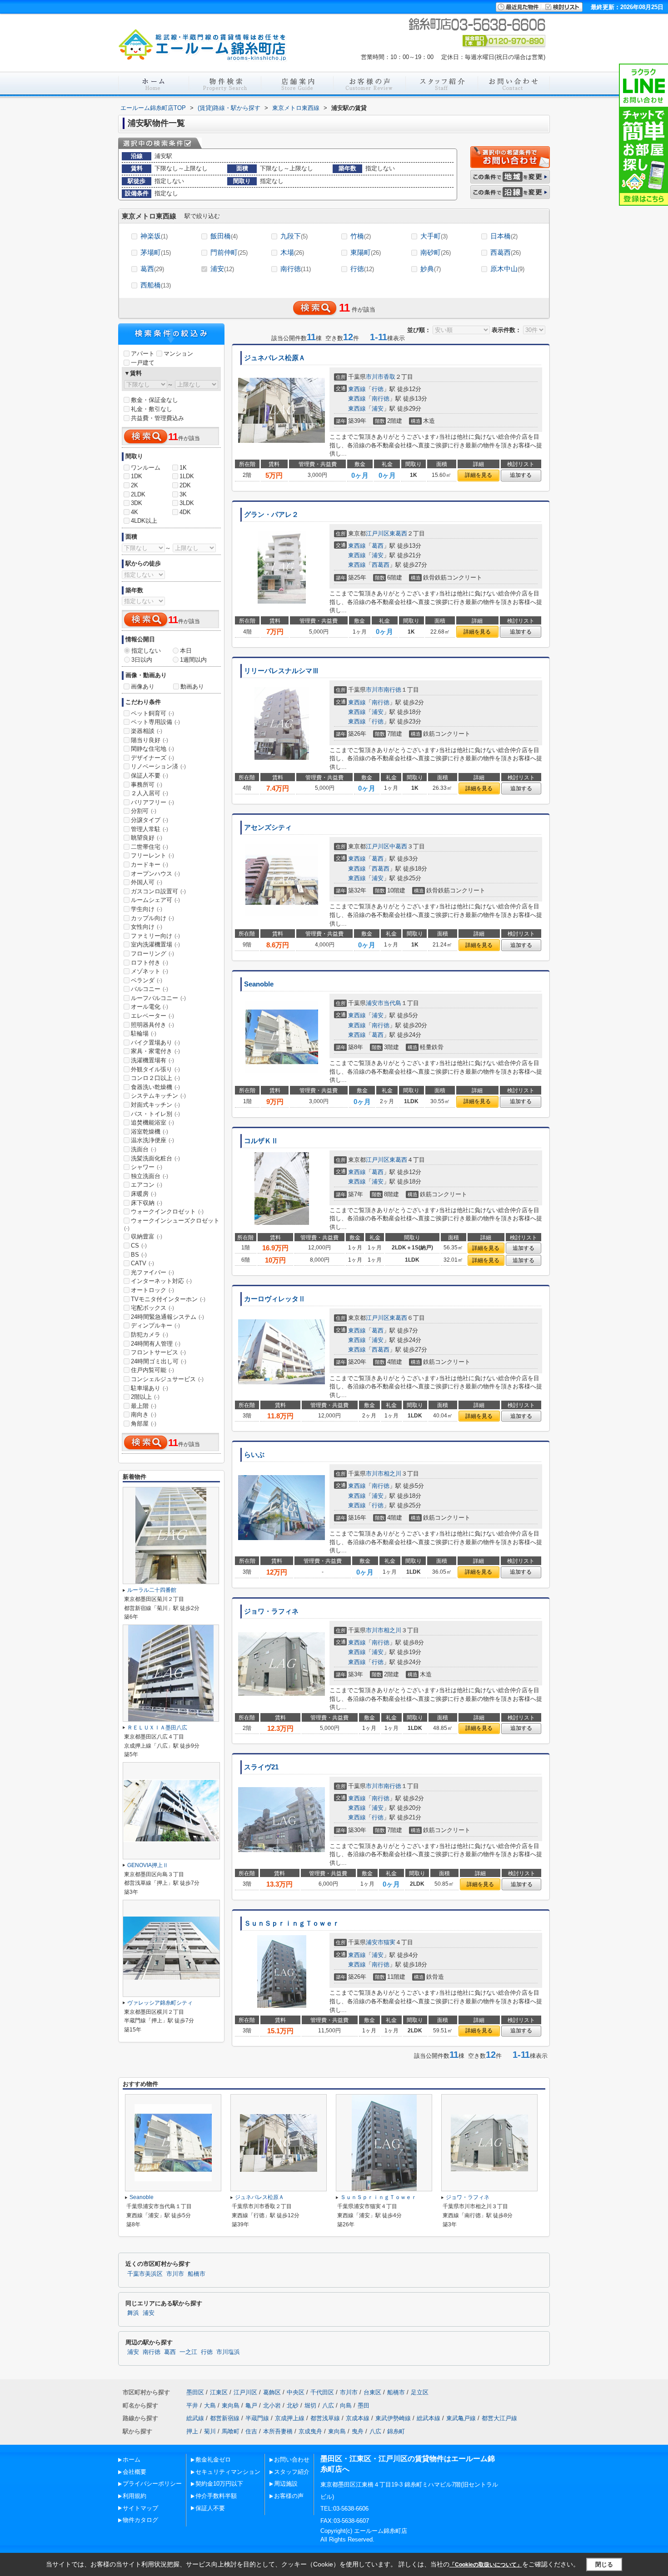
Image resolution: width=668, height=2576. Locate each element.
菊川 (210, 2431)
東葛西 (398, 533)
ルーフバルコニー (158, 998)
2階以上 (145, 1397)
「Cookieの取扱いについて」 (486, 2565)
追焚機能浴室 (152, 1122)
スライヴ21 (261, 1767)
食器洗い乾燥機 (155, 1087)
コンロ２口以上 (155, 1078)
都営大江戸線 (499, 2418)
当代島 (392, 1003)
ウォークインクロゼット (167, 1211)
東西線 (357, 389)
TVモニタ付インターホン (168, 1299)
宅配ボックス (152, 1308)
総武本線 (429, 2418)
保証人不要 (150, 775)
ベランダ (147, 980)
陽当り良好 (150, 740)
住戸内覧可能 (152, 1370)
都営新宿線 (225, 2418)
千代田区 (322, 2392)
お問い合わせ (292, 2460)
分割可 (144, 811)
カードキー (150, 864)
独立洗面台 (150, 1176)
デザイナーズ (152, 758)
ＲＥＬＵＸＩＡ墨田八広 (157, 1728)
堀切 (310, 2405)
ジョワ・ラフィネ (271, 1611)
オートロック (152, 1290)
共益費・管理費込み (157, 418)
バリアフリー (152, 802)
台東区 (372, 2392)
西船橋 (156, 285)
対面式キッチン (155, 1105)
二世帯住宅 (150, 847)
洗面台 (144, 1149)
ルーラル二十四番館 (152, 1590)
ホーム (132, 2460)
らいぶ (254, 1455)
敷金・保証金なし (155, 400)
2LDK (138, 494)
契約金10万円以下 (219, 2484)
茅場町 (156, 252)
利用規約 (135, 2496)
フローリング (152, 954)
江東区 (219, 2392)
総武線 (195, 2418)
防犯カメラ (150, 1335)
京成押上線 (290, 2418)
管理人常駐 (150, 829)
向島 (346, 2405)
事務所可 (147, 785)
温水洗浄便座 (152, 1140)
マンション (178, 354)
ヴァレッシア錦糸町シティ (160, 2003)
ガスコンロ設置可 (158, 891)
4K (135, 512)
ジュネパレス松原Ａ (275, 358)
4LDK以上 (144, 521)
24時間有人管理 (156, 1344)
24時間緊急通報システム (167, 1317)
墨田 (364, 2405)
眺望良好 (147, 838)
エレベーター (152, 1016)
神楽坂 (154, 236)
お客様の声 (289, 2496)
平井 (192, 2405)
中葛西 (398, 846)
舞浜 (133, 2313)
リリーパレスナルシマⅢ (282, 671)
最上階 (144, 1406)
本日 (186, 651)
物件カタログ (140, 2520)
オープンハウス (155, 874)
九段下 (294, 236)
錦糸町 (396, 2431)
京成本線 (358, 2418)
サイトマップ (140, 2508)
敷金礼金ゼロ (213, 2460)
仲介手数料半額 (216, 2496)
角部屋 (144, 1424)
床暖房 (144, 1194)
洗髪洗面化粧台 (155, 1158)
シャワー (147, 1167)
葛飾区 (272, 2392)
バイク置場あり (155, 1043)
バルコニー (150, 989)
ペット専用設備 (155, 722)
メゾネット (150, 971)
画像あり (143, 686)
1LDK (187, 476)
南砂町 (436, 252)
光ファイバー (152, 1272)
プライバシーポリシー (152, 2484)
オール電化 (150, 1007)
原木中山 (507, 269)
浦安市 (375, 1003)
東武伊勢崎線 (393, 2418)
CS (139, 1246)
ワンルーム (146, 468)
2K (135, 485)
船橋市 (197, 2274)
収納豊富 (147, 1236)
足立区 (420, 2392)
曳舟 (358, 2431)
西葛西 (506, 252)
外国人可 (147, 882)
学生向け (147, 909)
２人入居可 (150, 793)
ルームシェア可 (155, 900)
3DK (137, 503)
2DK (185, 485)
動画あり (192, 686)
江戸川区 (378, 533)
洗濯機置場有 (152, 1060)
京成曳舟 (310, 2431)
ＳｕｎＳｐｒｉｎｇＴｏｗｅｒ (292, 1923)
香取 (389, 377)
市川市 (375, 377)
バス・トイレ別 (155, 1114)
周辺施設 (286, 2484)
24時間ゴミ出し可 (159, 1361)
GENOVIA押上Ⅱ (148, 1865)
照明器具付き (152, 1025)
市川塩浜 (228, 2352)
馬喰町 (231, 2431)
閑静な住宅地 (152, 749)
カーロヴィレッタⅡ (275, 1299)
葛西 (152, 269)
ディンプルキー (155, 1325)
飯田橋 (224, 236)
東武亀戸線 (461, 2418)
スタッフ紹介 (292, 2472)
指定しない (146, 651)
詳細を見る (479, 475)
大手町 (434, 236)
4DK (185, 512)
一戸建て (143, 363)
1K (183, 468)
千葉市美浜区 (145, 2274)
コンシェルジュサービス (167, 1379)
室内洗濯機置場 (155, 944)
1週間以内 (193, 660)
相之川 (392, 1474)
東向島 (231, 2405)
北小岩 (272, 2405)
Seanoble (259, 984)
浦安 (222, 269)
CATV (142, 1263)
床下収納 (147, 1203)
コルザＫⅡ (261, 1141)
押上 (192, 2431)
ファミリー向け (155, 936)
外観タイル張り (155, 1069)
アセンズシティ (268, 827)
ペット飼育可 (152, 713)
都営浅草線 (325, 2418)
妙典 (431, 269)
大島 (210, 2405)
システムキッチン (158, 1096)
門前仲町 (229, 252)
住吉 (251, 2431)
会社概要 (135, 2472)
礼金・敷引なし (152, 409)
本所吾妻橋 (278, 2431)
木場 (292, 252)
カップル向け (152, 918)
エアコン (147, 1185)
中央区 (296, 2392)
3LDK (187, 503)
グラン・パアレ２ (271, 515)
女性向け (147, 927)
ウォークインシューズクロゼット (172, 1224)
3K (183, 494)
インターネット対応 (161, 1281)
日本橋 (504, 236)
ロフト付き (150, 963)
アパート (143, 354)
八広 (328, 2405)
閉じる (604, 2564)
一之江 (188, 2352)
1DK (137, 476)
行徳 (362, 269)
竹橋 (361, 236)
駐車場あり (150, 1388)
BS (139, 1255)
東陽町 (366, 252)
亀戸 (251, 2405)
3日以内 (142, 660)
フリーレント (152, 855)
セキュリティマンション (228, 2472)
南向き (144, 1414)
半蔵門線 (257, 2418)
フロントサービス (158, 1352)
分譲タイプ (150, 820)
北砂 (293, 2405)
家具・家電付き (155, 1051)
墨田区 (195, 2392)
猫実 (389, 1942)
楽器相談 (147, 731)
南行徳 (296, 269)
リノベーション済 (158, 766)
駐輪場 (144, 1033)
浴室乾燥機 (150, 1132)
